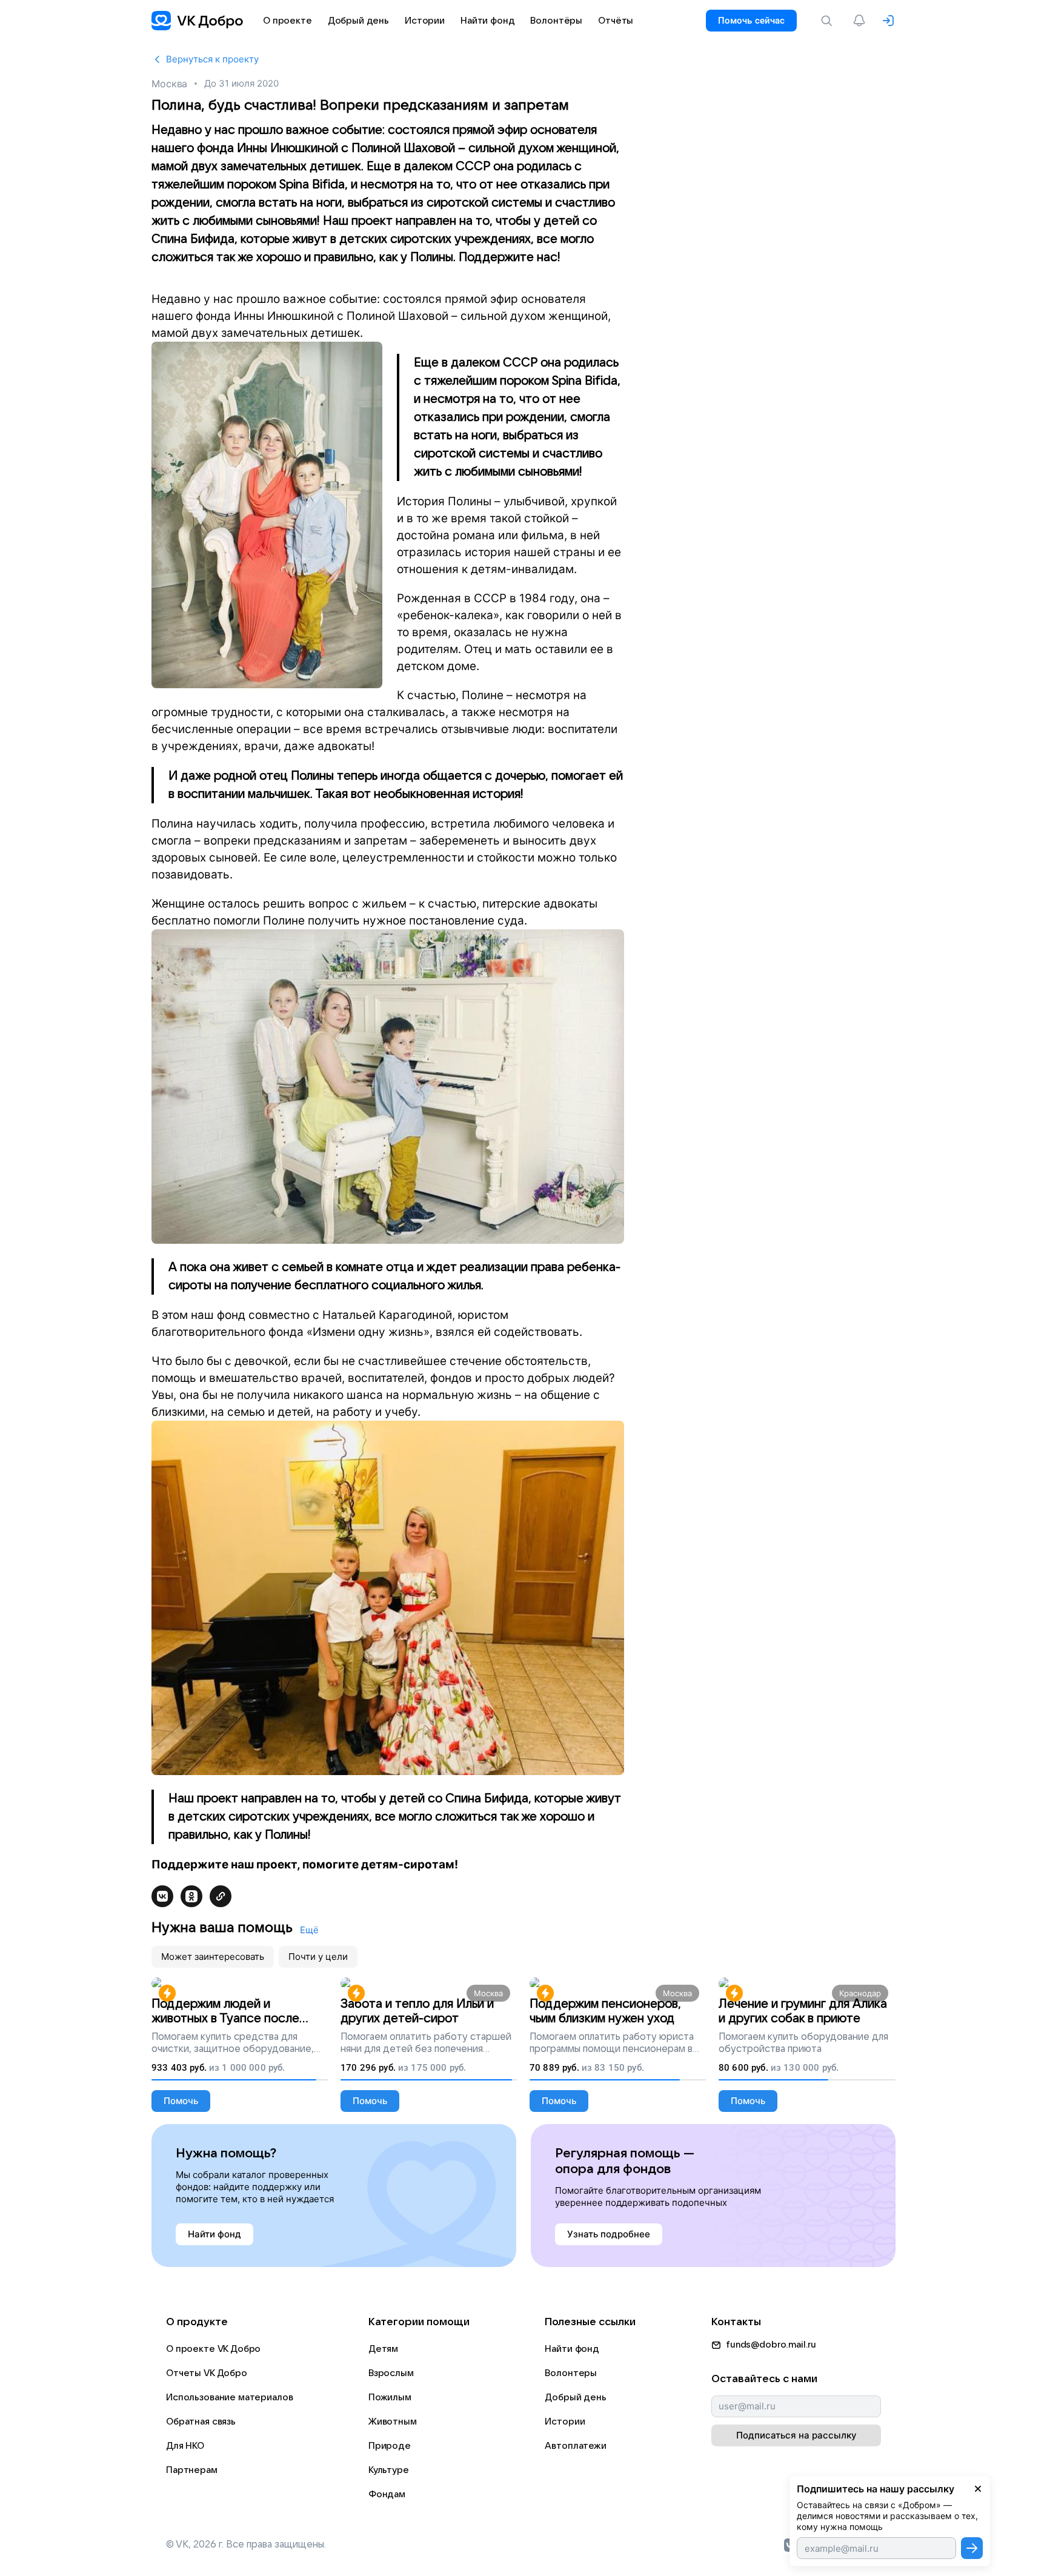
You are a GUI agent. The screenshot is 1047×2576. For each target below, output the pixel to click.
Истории (565, 2422)
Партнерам (192, 2470)
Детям (383, 2349)
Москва (169, 84)
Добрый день (575, 2397)
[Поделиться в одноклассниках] (191, 1896)
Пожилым (390, 2397)
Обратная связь (201, 2422)
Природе (390, 2446)
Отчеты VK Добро (207, 2373)
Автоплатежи (575, 2446)
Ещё (309, 1930)
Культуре (389, 2470)
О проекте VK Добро (213, 2349)
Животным (393, 2422)
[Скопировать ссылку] (221, 1896)
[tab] (213, 1957)
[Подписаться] (972, 2548)
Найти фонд (572, 2349)
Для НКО (185, 2446)
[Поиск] (829, 21)
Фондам (387, 2494)
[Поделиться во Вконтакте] (162, 1896)
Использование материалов (229, 2397)
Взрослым (391, 2373)
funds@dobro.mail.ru (771, 2345)
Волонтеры (571, 2373)
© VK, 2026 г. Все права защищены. (246, 2544)
